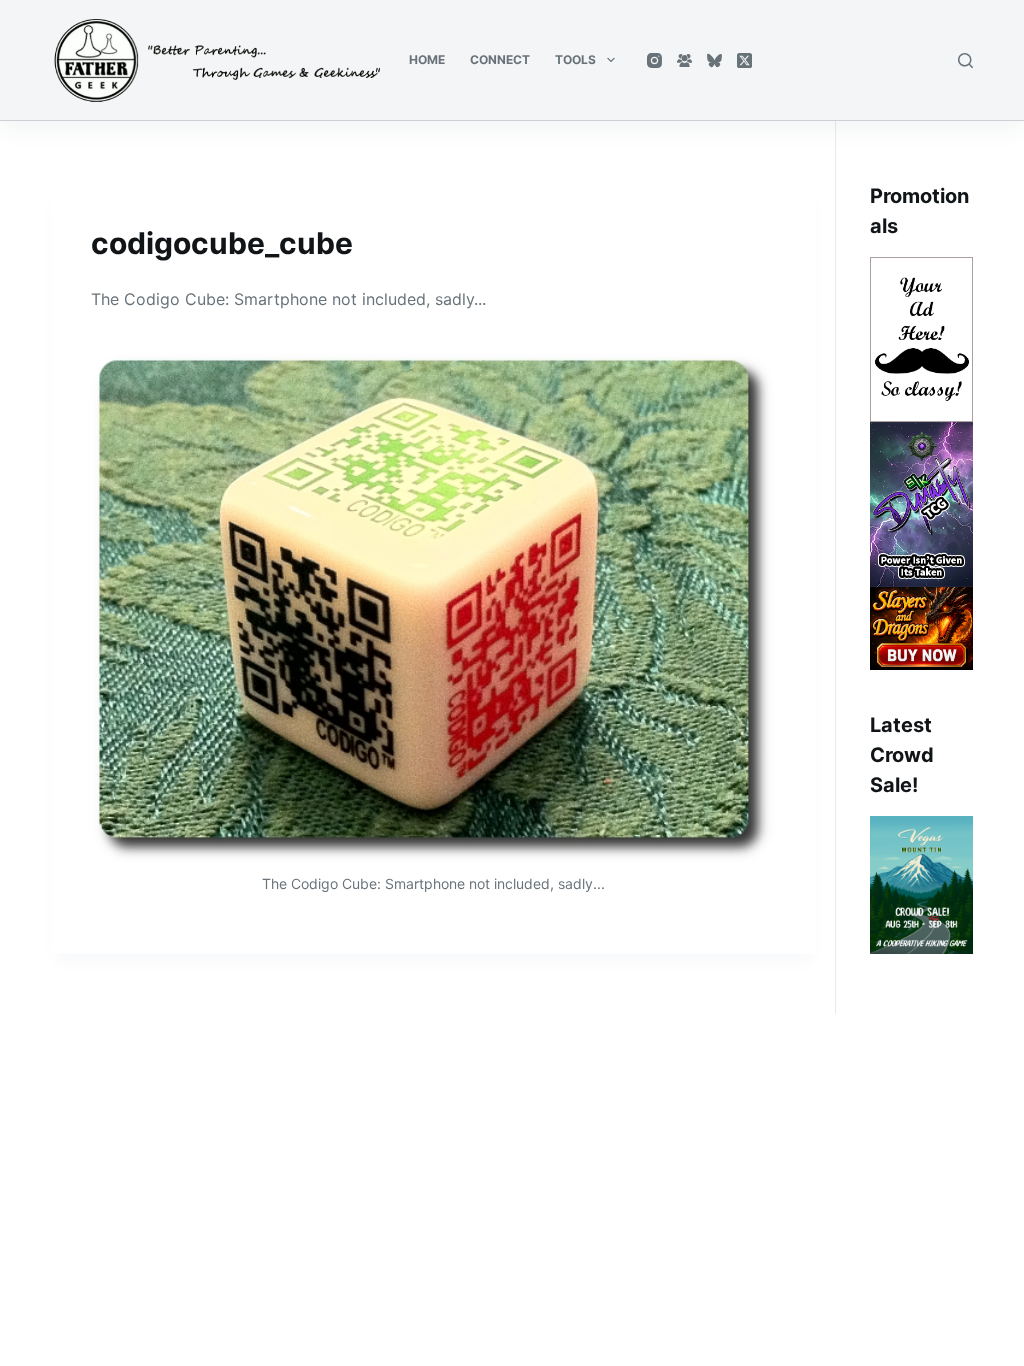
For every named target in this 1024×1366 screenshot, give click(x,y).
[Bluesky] (714, 60)
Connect (500, 59)
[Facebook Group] (684, 60)
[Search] (965, 60)
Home (427, 59)
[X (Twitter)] (744, 60)
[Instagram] (654, 60)
